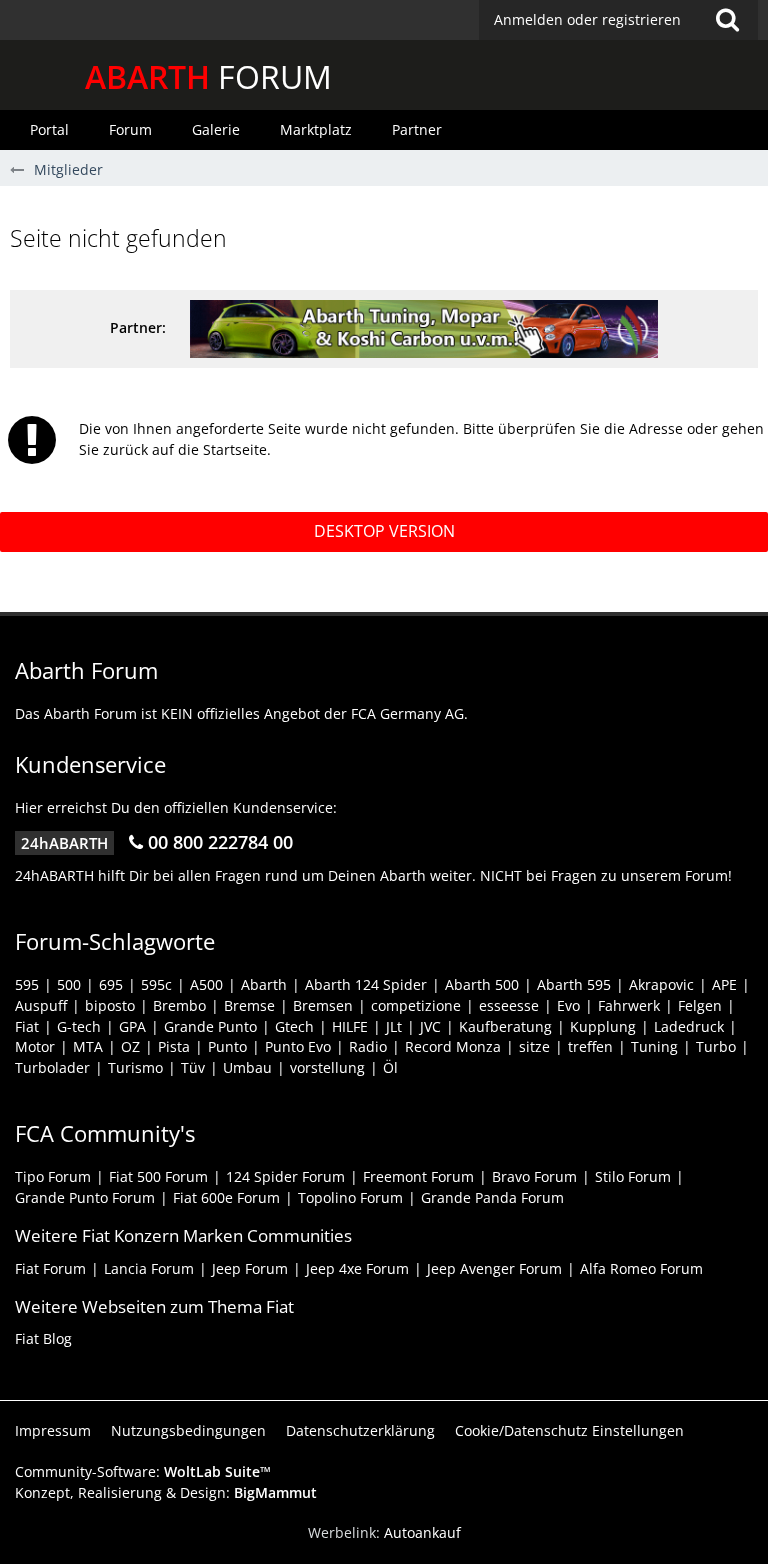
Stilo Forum (633, 1176)
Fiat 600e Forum (226, 1197)
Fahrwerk (629, 1005)
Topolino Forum (350, 1197)
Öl (390, 1067)
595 (27, 984)
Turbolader (52, 1067)
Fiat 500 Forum (158, 1176)
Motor (35, 1046)
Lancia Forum (149, 1268)
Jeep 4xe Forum (357, 1268)
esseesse (509, 1005)
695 (111, 984)
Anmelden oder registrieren (587, 19)
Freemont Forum (418, 1176)
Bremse (249, 1005)
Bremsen (323, 1005)
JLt (394, 1026)
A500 (206, 984)
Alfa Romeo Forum (641, 1268)
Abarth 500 (482, 984)
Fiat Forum (50, 1268)
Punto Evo (298, 1046)
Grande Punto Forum (85, 1197)
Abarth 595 (574, 984)
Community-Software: (143, 1471)
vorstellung (327, 1067)
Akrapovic (661, 984)
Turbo (716, 1046)
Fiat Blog (43, 1338)
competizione (416, 1005)
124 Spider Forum (285, 1176)
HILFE (350, 1026)
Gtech (294, 1026)
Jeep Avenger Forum (494, 1268)
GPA (132, 1026)
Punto (227, 1046)
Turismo (135, 1067)
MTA (88, 1046)
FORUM (208, 76)
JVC (430, 1026)
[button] (618, 20)
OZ (130, 1046)
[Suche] (727, 20)
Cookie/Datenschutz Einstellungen (569, 1430)
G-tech (79, 1026)
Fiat (27, 1026)
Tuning (654, 1046)
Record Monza (453, 1046)
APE (724, 984)
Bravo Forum (534, 1176)
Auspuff (41, 1005)
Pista (174, 1046)
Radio (368, 1046)
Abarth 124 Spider (366, 984)
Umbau (247, 1067)
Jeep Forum (250, 1268)
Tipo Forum (53, 1176)
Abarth (264, 984)
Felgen (700, 1005)
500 (69, 984)
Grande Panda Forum (492, 1197)
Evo (568, 1005)
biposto (110, 1005)
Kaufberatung (505, 1026)
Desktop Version (384, 531)
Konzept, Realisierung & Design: (166, 1492)
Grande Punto (210, 1026)
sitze (534, 1046)
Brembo (179, 1005)
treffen (590, 1046)
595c (156, 984)
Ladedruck (689, 1026)
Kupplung (603, 1026)
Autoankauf (422, 1532)
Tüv (193, 1067)
